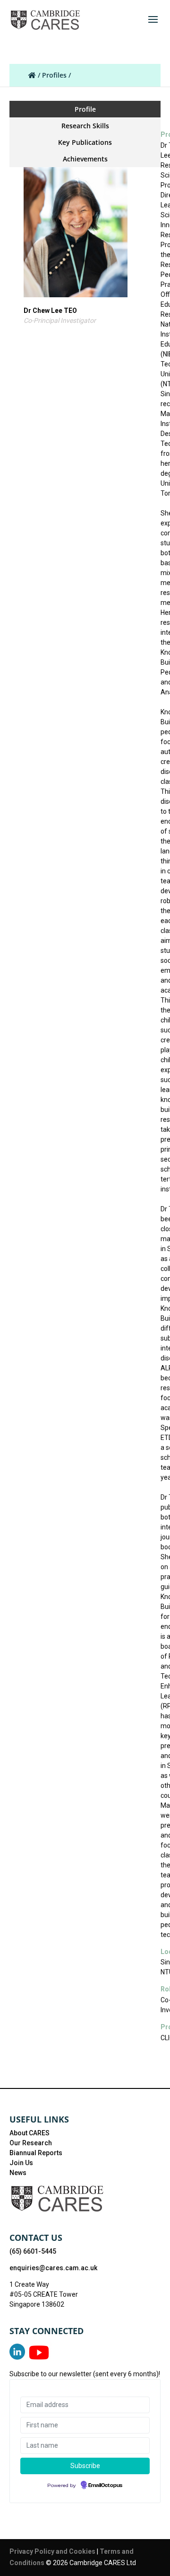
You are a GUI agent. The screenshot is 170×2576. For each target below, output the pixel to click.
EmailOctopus (105, 2486)
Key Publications (85, 142)
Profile (85, 109)
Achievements (85, 159)
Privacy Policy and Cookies (53, 2551)
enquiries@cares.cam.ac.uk (53, 2268)
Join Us (21, 2163)
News (18, 2173)
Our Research (31, 2143)
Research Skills (85, 126)
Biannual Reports (36, 2153)
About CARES (30, 2133)
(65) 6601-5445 (33, 2251)
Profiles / (56, 75)
